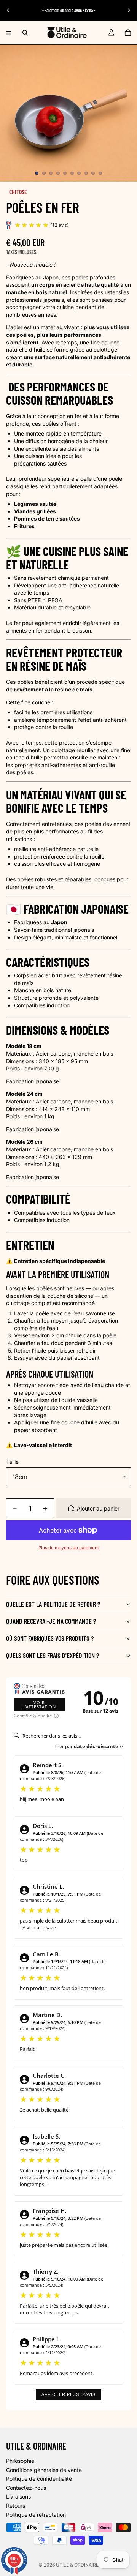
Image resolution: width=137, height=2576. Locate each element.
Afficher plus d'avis (68, 2394)
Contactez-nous (26, 2488)
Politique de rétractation (36, 2514)
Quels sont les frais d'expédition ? (53, 1655)
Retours (16, 2506)
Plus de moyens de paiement (69, 1548)
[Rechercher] (25, 33)
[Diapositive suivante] (129, 10)
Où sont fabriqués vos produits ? (50, 1638)
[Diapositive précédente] (8, 10)
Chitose (18, 192)
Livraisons (18, 2496)
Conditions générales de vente (44, 2469)
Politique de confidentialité (39, 2479)
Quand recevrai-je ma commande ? (51, 1621)
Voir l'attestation (39, 1705)
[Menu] (9, 33)
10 (100, 173)
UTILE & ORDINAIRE (77, 2565)
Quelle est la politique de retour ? (53, 1604)
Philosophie (20, 2461)
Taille (12, 1462)
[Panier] (128, 33)
